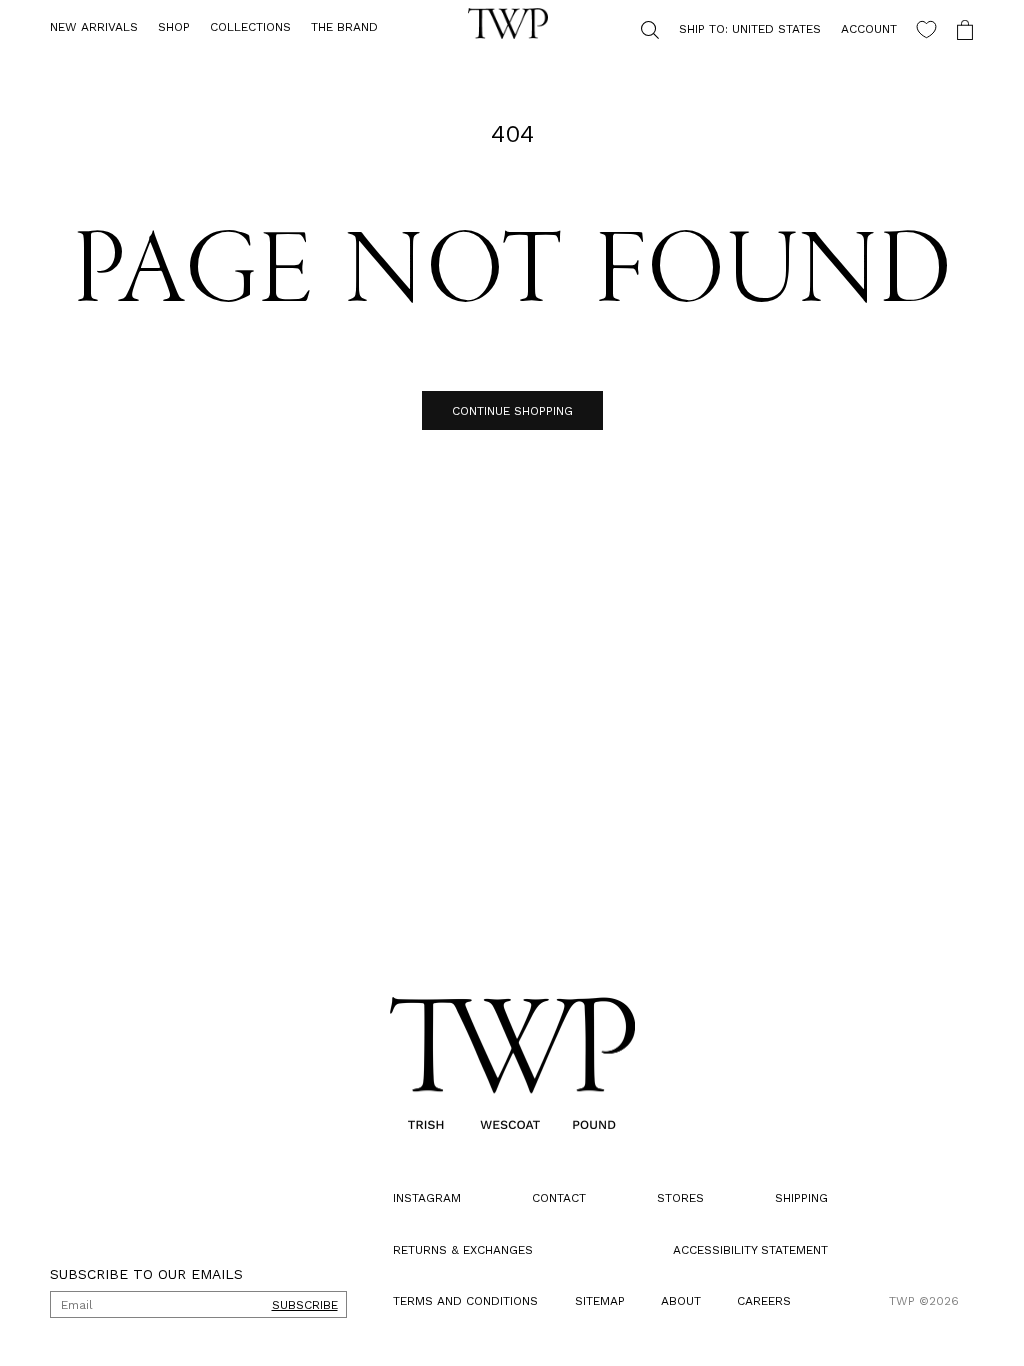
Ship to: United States (735, 29)
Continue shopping (504, 411)
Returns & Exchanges (463, 1250)
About (674, 1301)
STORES (670, 1198)
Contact (554, 1198)
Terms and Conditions (465, 1301)
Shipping (786, 1198)
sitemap (596, 1301)
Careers (753, 1301)
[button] (174, 28)
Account (854, 29)
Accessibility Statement (735, 1250)
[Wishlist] (911, 29)
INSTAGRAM (427, 1198)
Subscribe (305, 1305)
